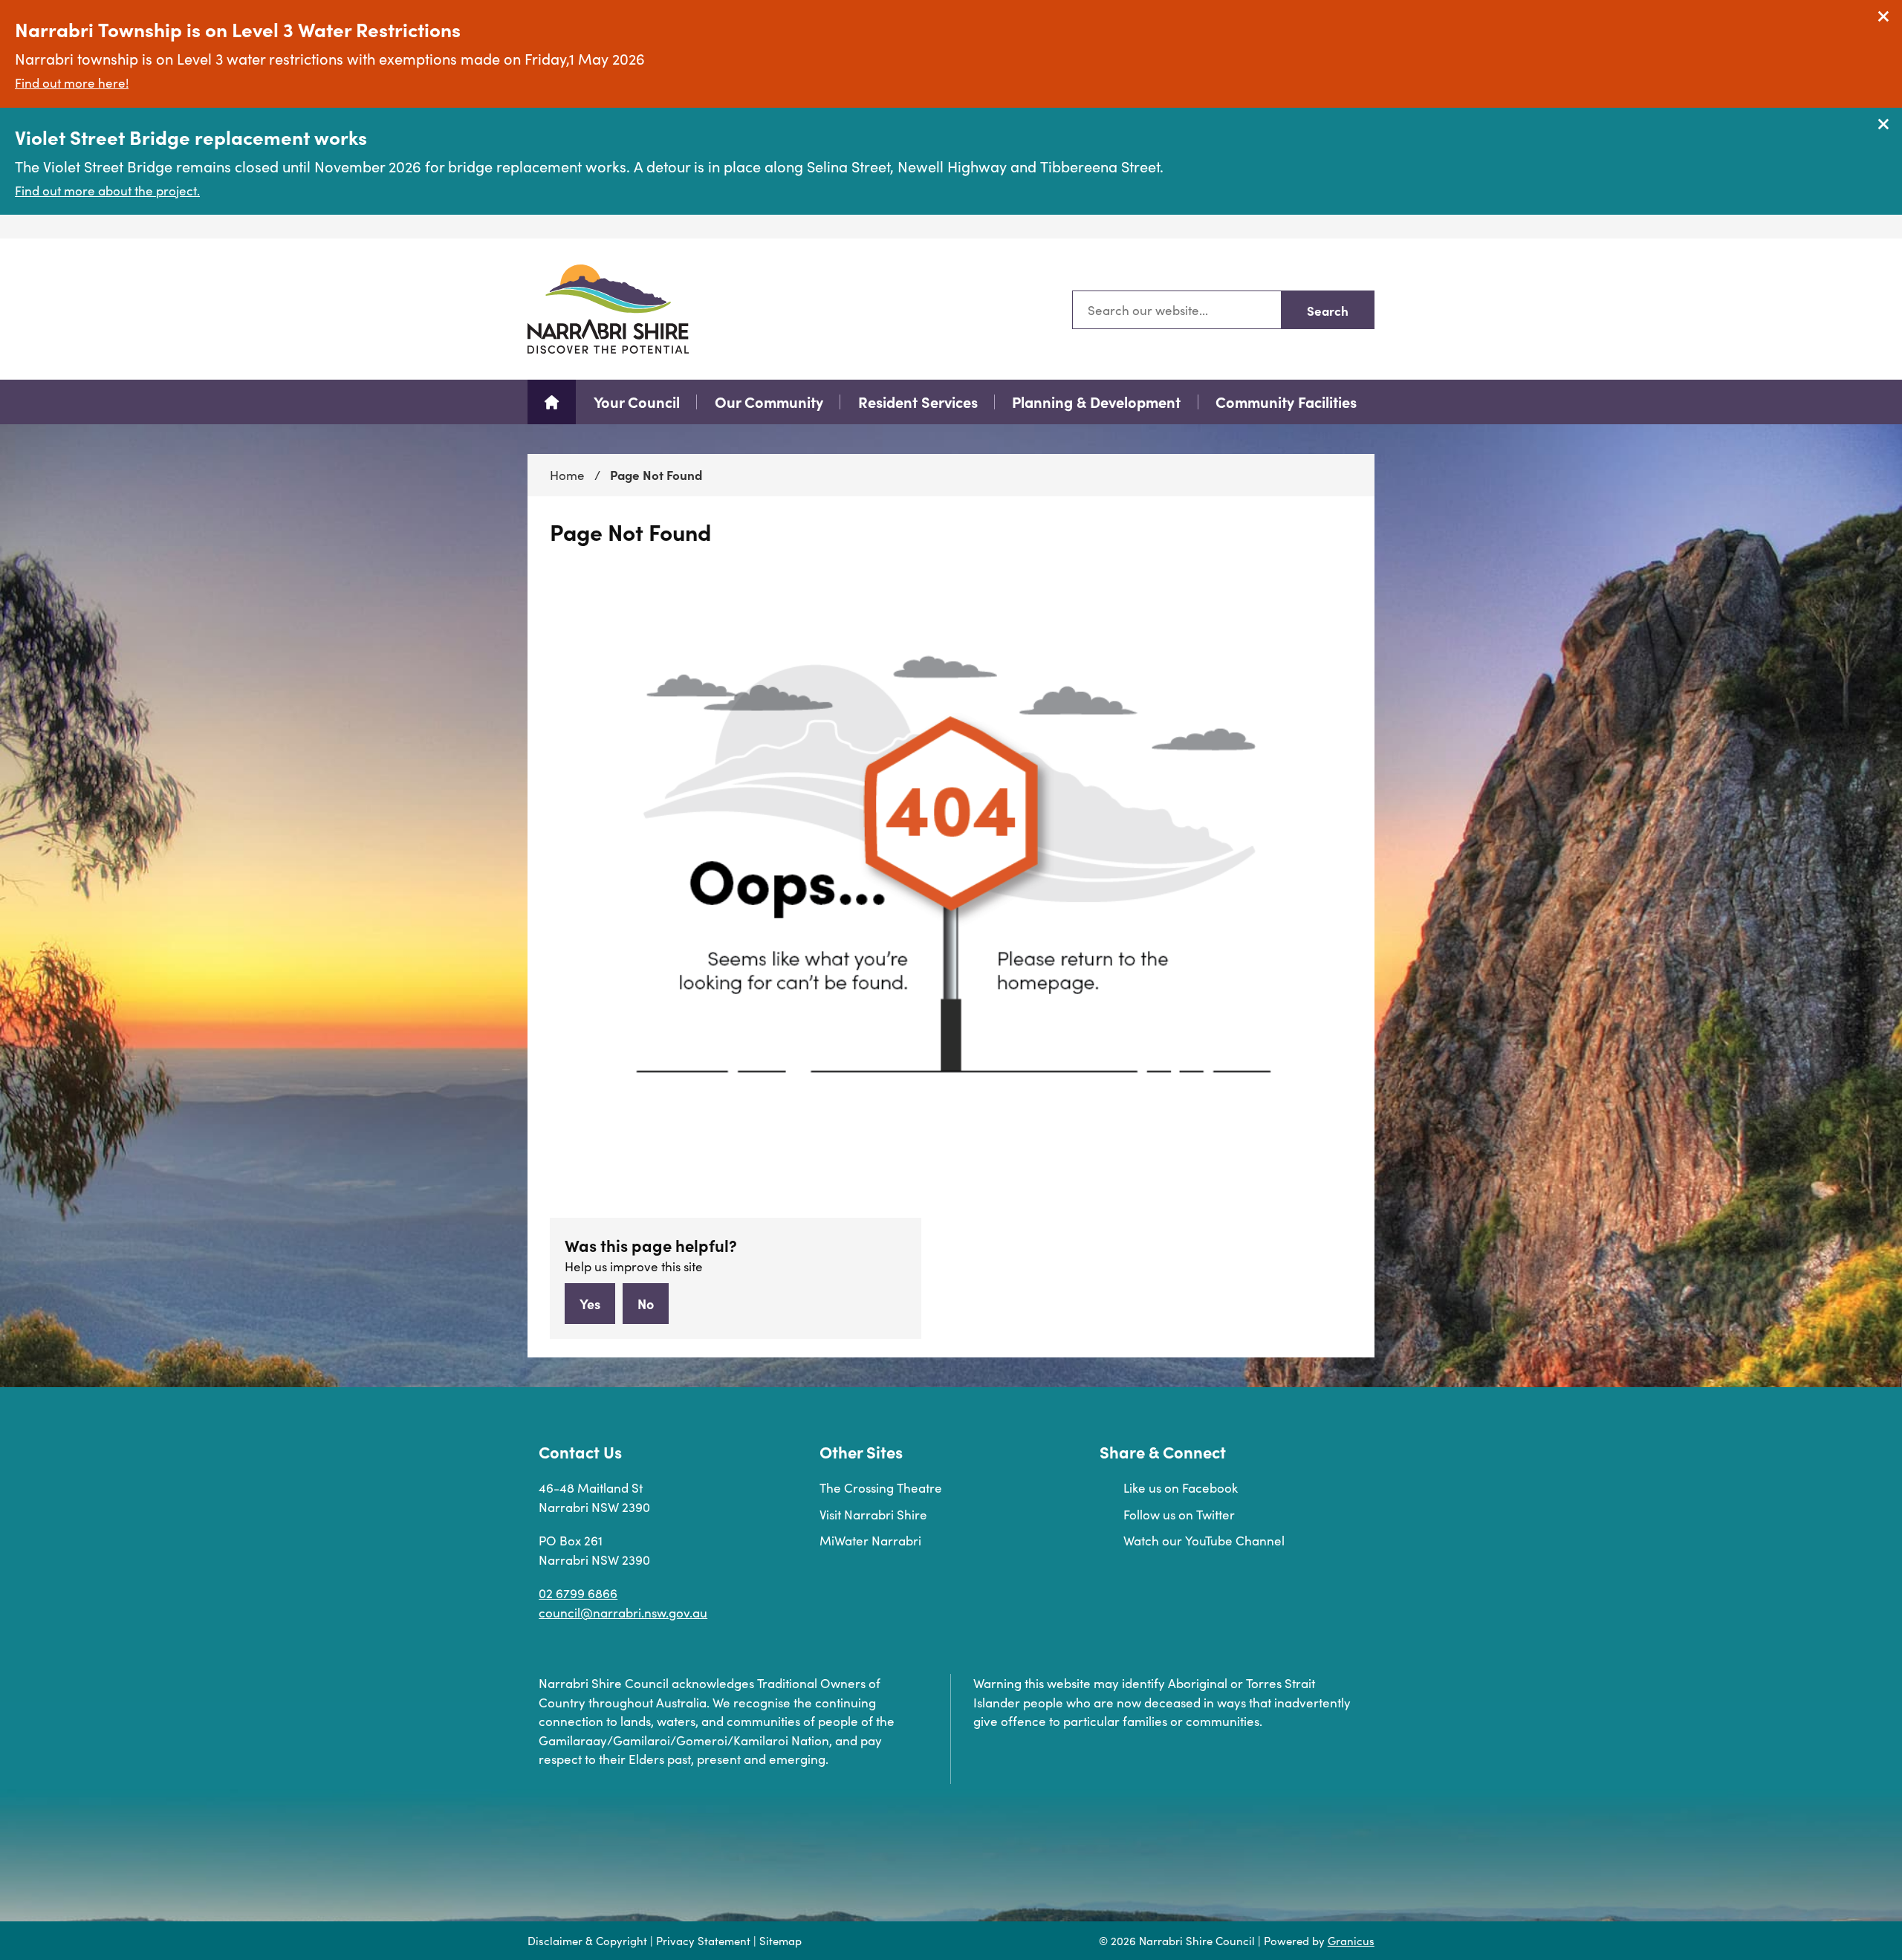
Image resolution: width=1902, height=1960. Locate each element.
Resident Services (918, 402)
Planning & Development (1096, 402)
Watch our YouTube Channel (1204, 1541)
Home (567, 475)
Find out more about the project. (107, 191)
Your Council (637, 402)
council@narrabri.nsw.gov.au (623, 1613)
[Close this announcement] (1885, 16)
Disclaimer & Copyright (587, 1941)
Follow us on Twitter (1179, 1515)
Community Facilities (1286, 402)
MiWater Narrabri (870, 1541)
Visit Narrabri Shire (873, 1515)
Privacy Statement (703, 1941)
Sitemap (780, 1941)
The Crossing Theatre (881, 1488)
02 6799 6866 (578, 1593)
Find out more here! (72, 83)
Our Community (769, 402)
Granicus (1351, 1941)
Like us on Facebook (1181, 1488)
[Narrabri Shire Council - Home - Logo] (608, 309)
